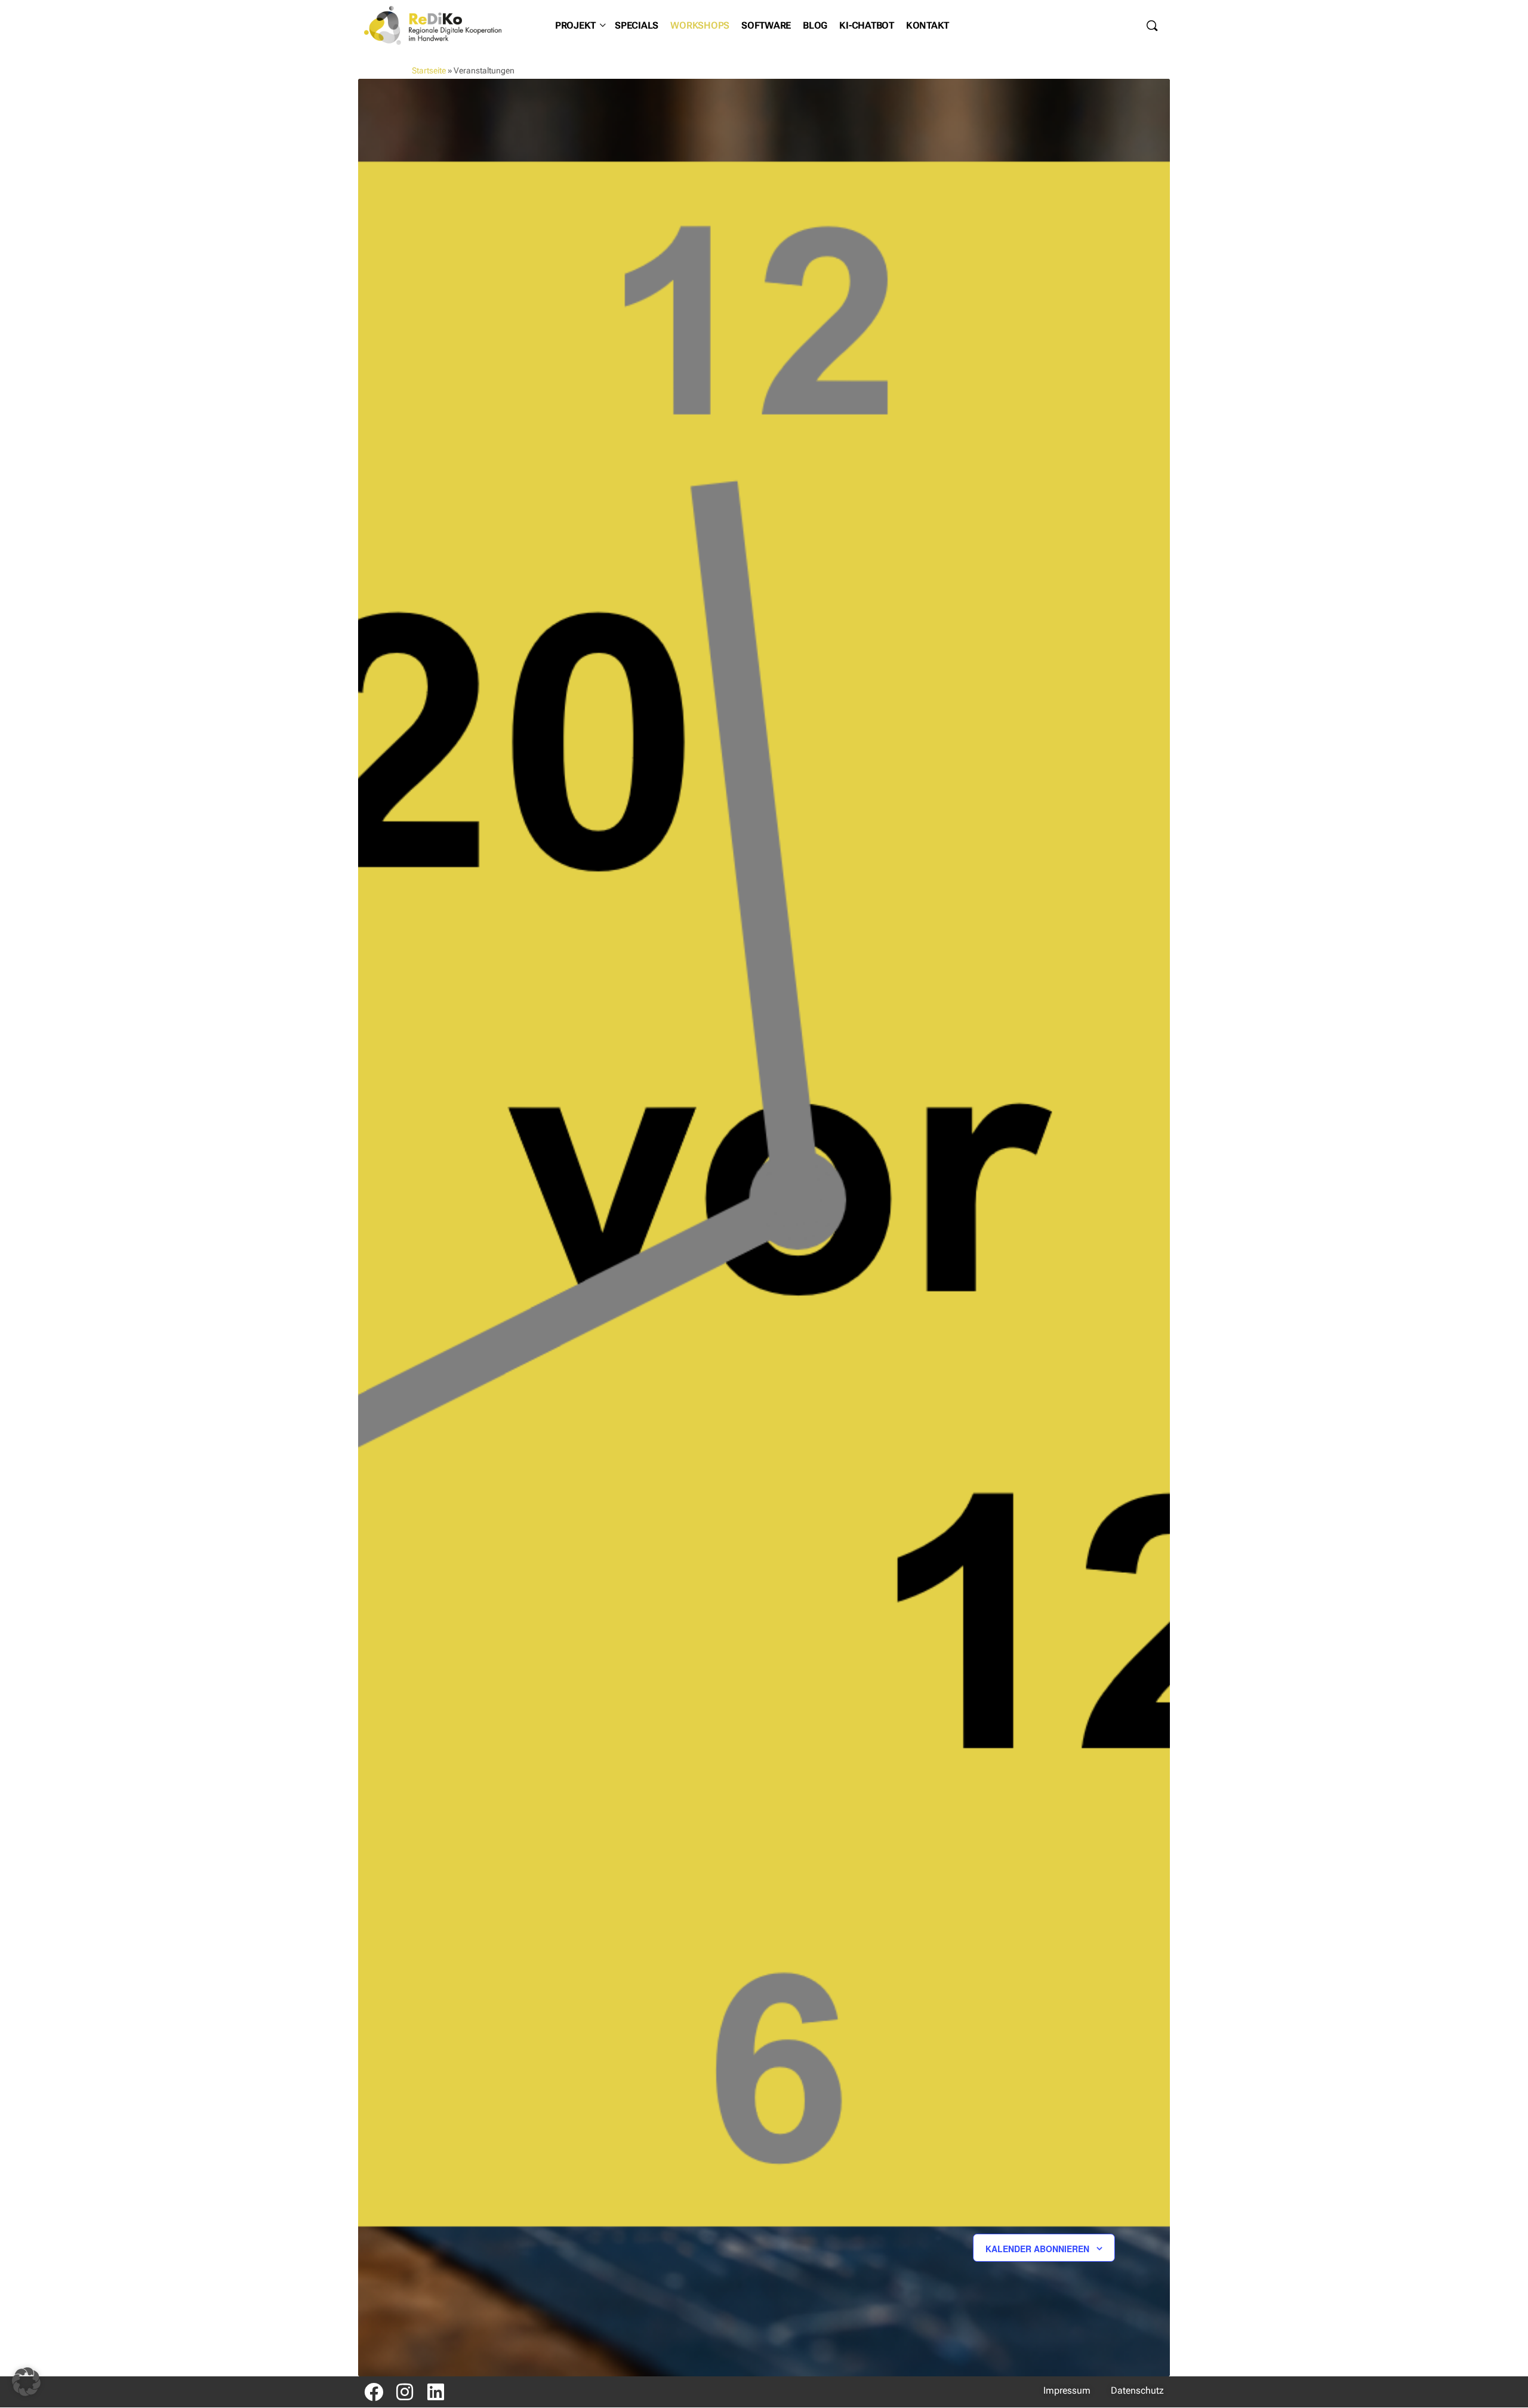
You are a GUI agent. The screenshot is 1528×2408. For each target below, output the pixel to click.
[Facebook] (374, 2392)
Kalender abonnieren (1037, 2249)
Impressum (1067, 2390)
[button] (26, 2382)
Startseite (429, 70)
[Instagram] (405, 2392)
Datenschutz (1137, 2390)
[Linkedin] (436, 2392)
